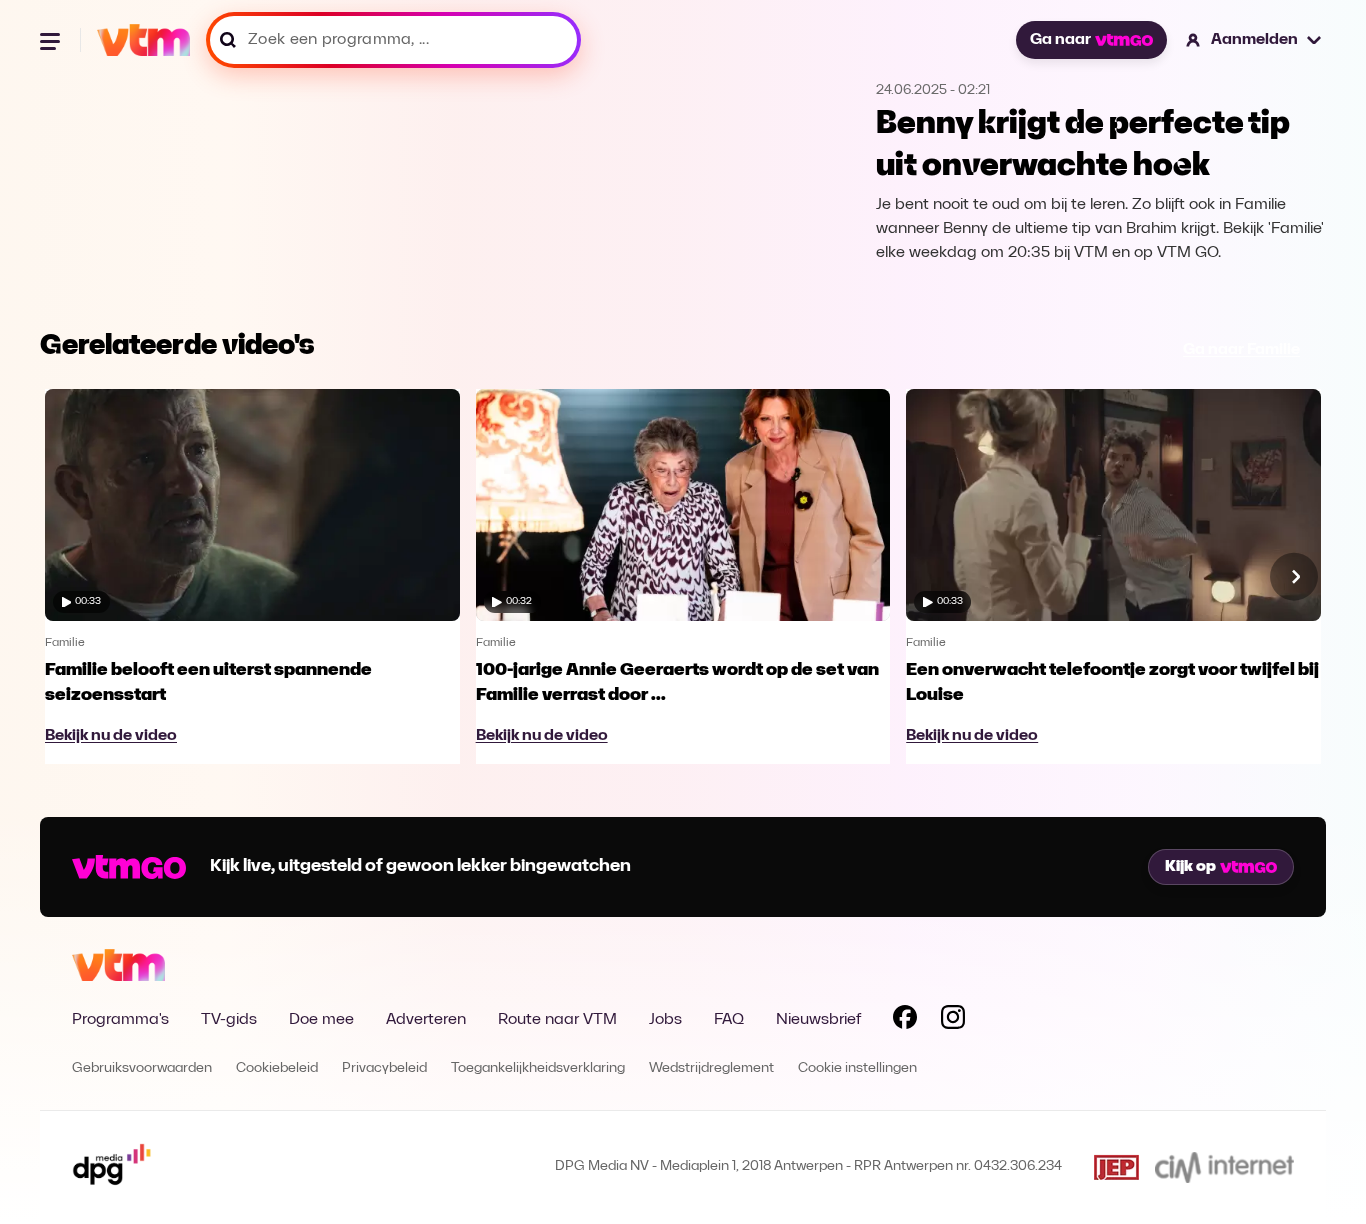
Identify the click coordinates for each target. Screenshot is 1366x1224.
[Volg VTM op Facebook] (905, 1021)
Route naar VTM (557, 1020)
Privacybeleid (384, 1068)
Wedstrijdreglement (711, 1068)
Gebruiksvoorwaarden (142, 1068)
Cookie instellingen (857, 1068)
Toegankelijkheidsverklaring (538, 1068)
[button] (1254, 40)
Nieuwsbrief (818, 1020)
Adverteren (426, 1020)
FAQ (729, 1020)
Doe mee (321, 1020)
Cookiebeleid (277, 1068)
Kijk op (1190, 867)
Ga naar (1060, 40)
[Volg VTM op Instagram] (953, 1021)
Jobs (665, 1020)
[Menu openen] (52, 40)
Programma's (120, 1020)
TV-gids (229, 1020)
